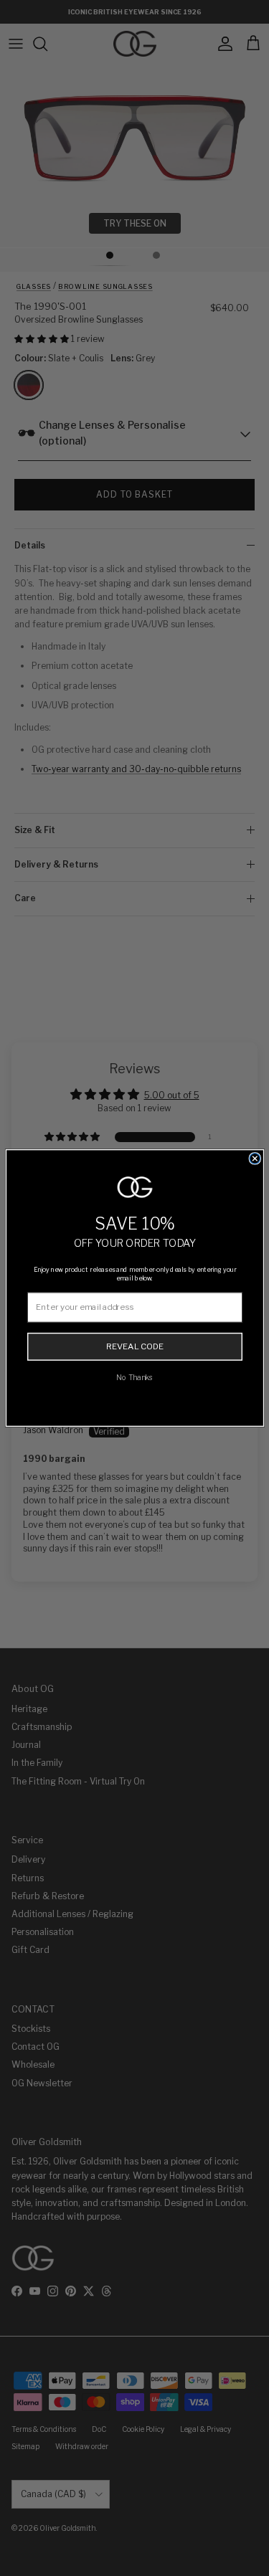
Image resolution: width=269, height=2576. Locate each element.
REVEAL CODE (134, 1346)
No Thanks (135, 1377)
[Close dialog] (255, 1159)
